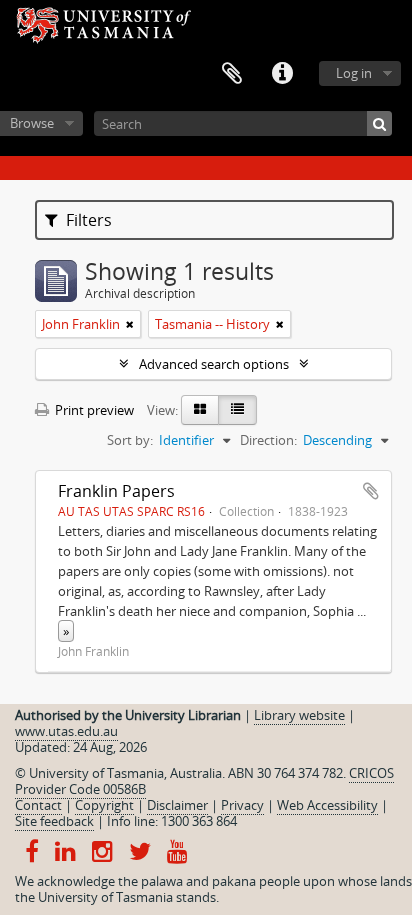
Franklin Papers (116, 491)
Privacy (242, 805)
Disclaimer (177, 805)
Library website (299, 715)
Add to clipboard (371, 491)
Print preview (93, 410)
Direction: (268, 440)
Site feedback (54, 821)
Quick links (282, 74)
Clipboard (232, 74)
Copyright (104, 805)
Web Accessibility (327, 805)
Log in (354, 73)
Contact (38, 805)
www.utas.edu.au (66, 731)
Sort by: (130, 440)
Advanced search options (214, 364)
